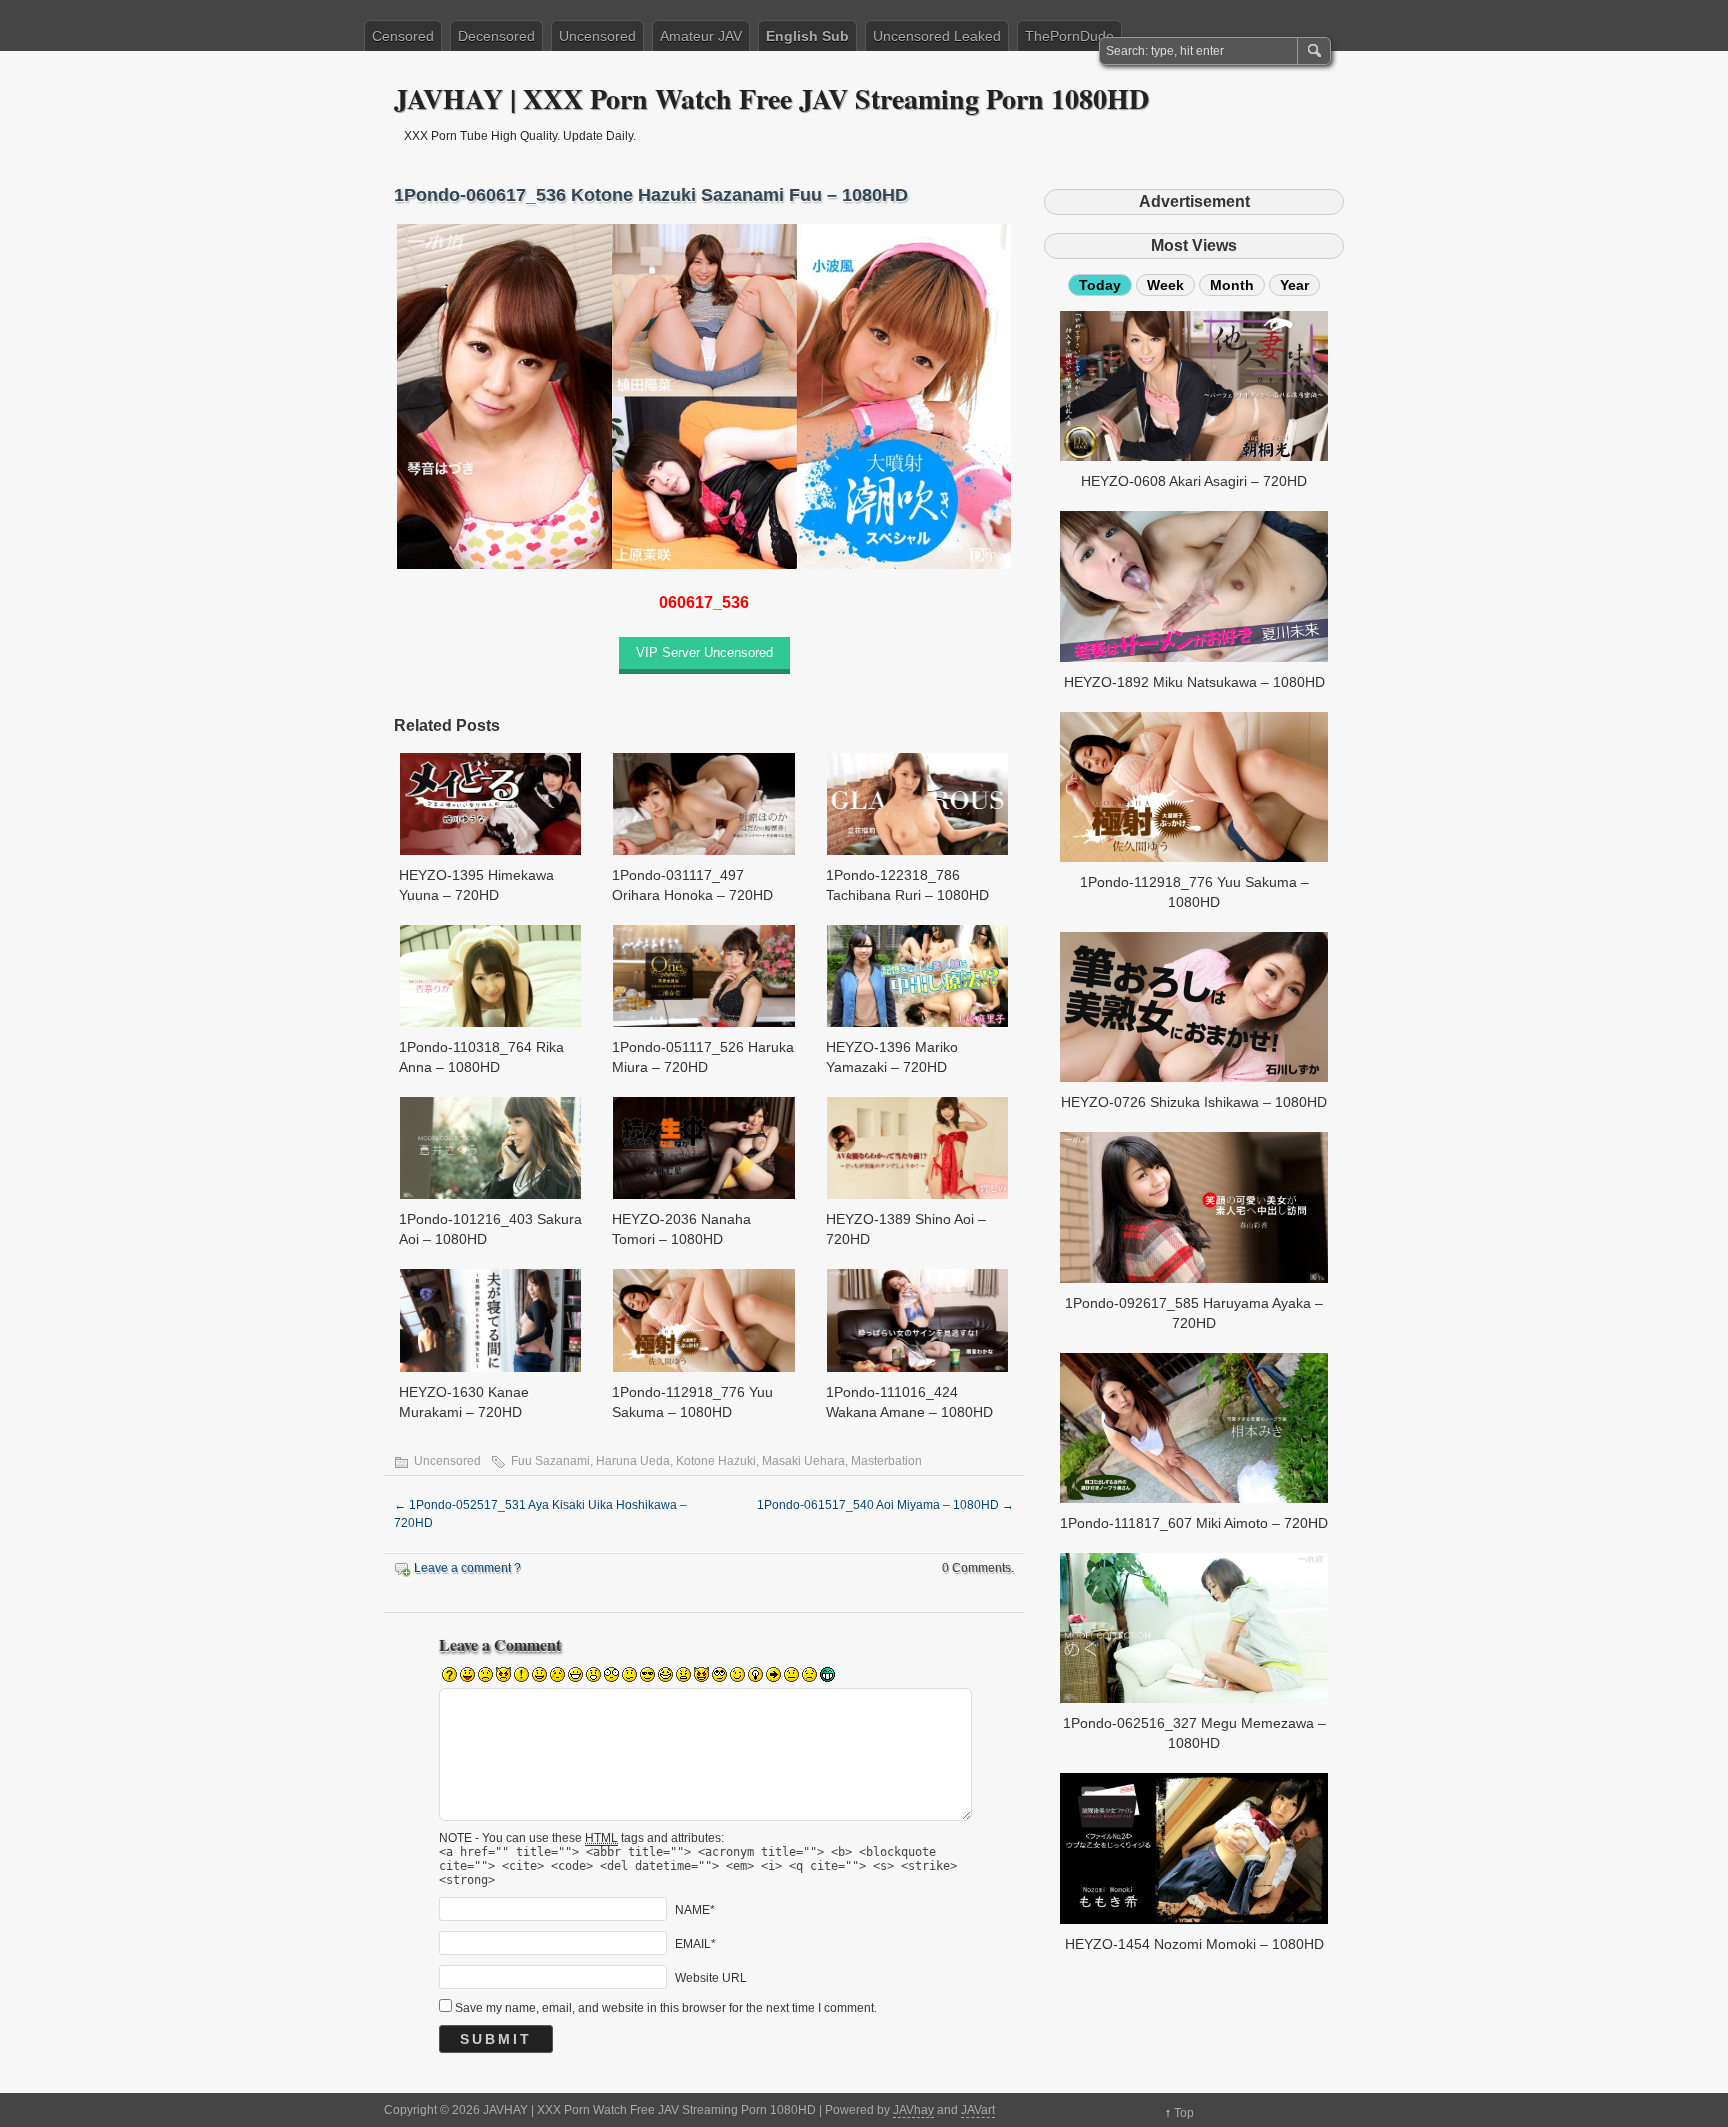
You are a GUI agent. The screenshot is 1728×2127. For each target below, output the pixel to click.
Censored (403, 36)
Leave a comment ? (467, 1568)
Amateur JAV (701, 36)
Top (1184, 2113)
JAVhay (913, 2110)
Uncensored (597, 36)
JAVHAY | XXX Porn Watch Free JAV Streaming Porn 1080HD (771, 98)
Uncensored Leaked (937, 36)
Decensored (496, 36)
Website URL (711, 1977)
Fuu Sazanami (550, 1461)
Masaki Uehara (803, 1461)
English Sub (807, 36)
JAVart (978, 2110)
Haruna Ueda (633, 1461)
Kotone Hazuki (716, 1461)
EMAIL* (695, 1943)
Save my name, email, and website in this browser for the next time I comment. (666, 2008)
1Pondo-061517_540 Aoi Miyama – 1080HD (885, 1505)
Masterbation (886, 1461)
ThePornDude (1069, 36)
